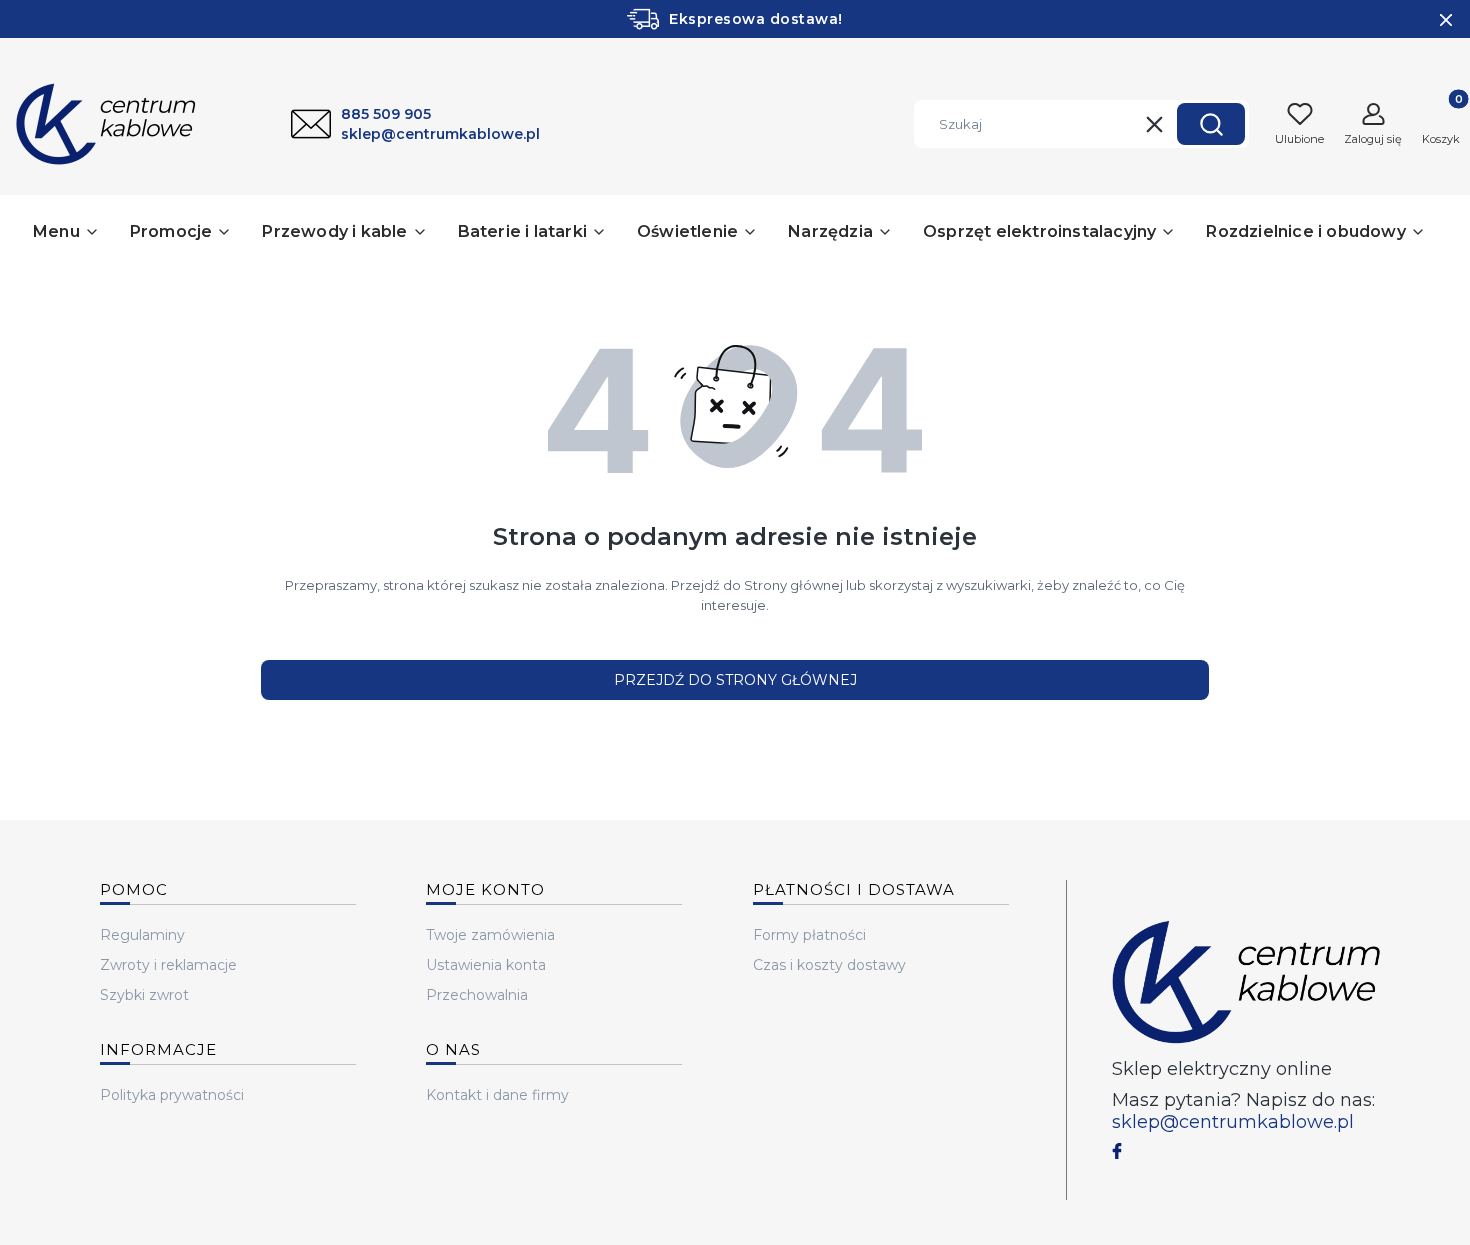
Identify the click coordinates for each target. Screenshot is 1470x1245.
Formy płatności (809, 935)
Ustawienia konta (486, 965)
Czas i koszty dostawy (829, 965)
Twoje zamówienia (490, 935)
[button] (1211, 124)
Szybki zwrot (144, 995)
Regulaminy (142, 935)
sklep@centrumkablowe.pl (1233, 1122)
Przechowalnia (477, 995)
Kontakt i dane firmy (497, 1095)
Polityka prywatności (172, 1095)
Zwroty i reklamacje (168, 965)
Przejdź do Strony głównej (735, 680)
